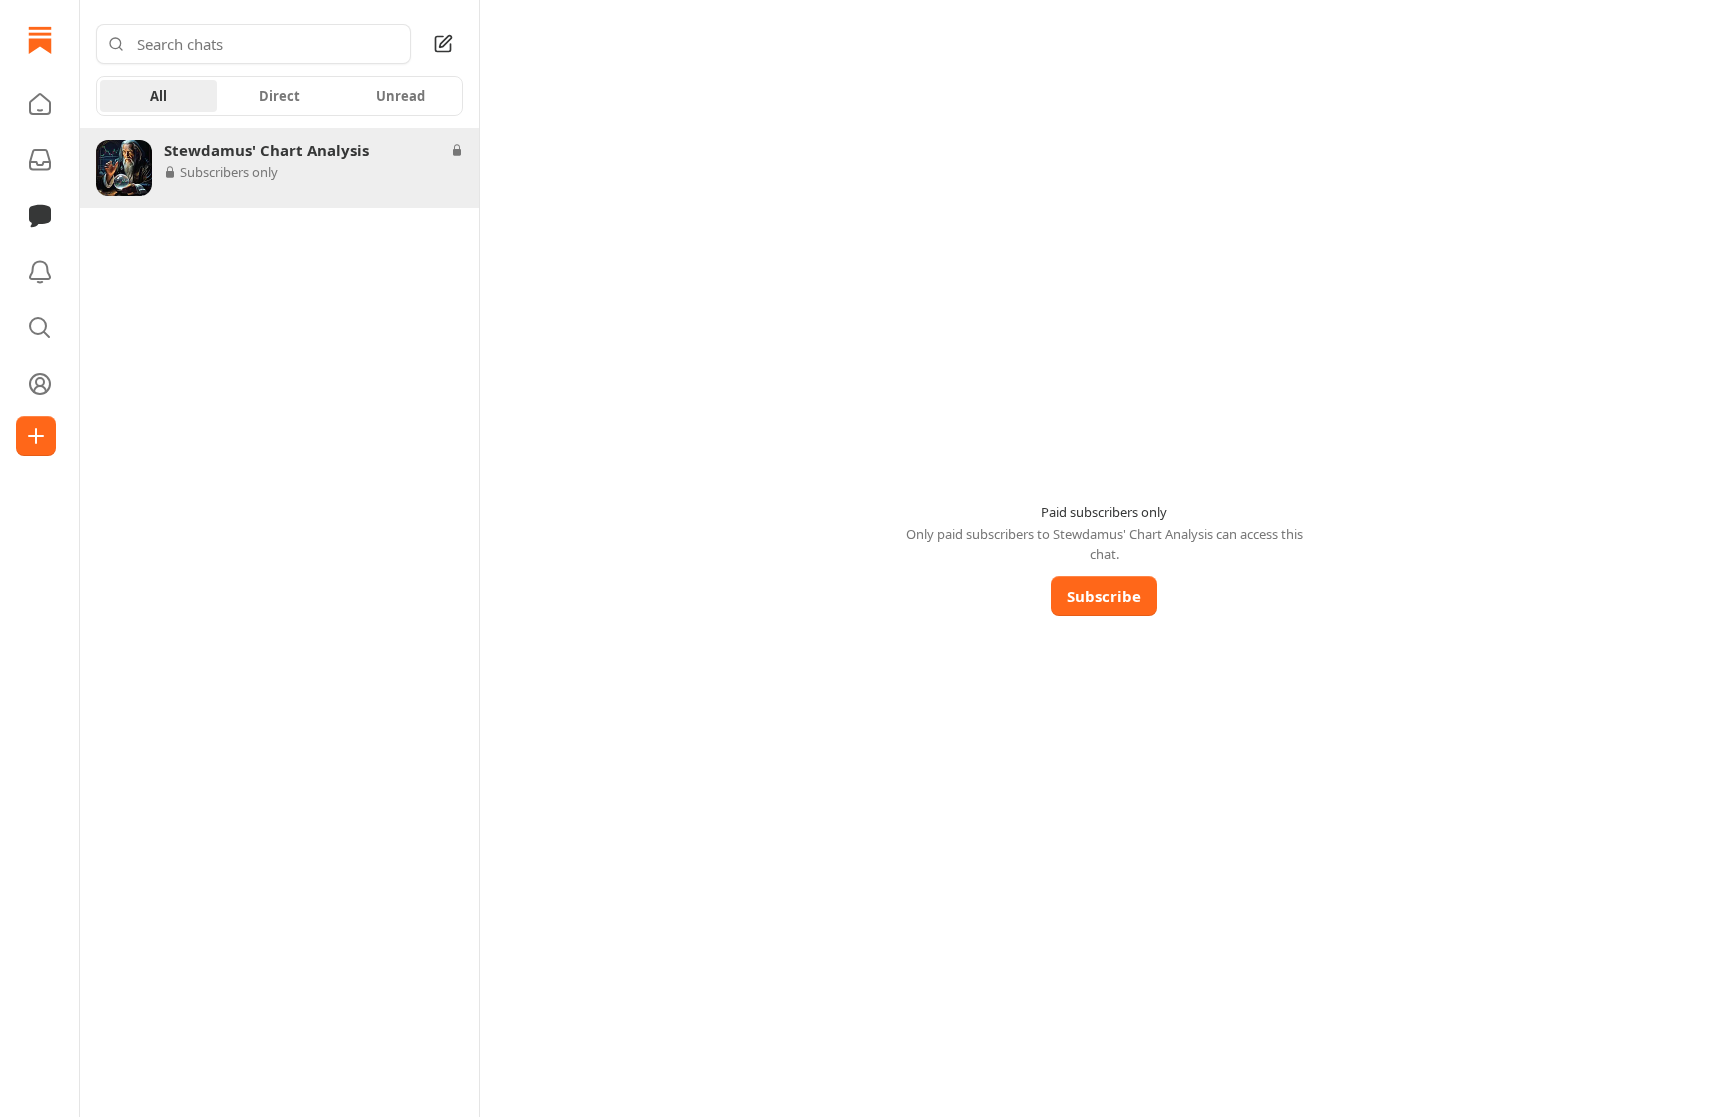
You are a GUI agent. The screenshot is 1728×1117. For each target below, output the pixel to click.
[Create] (36, 436)
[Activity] (40, 272)
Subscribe (1104, 596)
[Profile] (40, 384)
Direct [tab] (279, 96)
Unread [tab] (400, 96)
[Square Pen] (443, 44)
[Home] (40, 40)
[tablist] (279, 96)
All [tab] (158, 96)
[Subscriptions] (40, 160)
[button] (40, 104)
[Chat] (40, 216)
